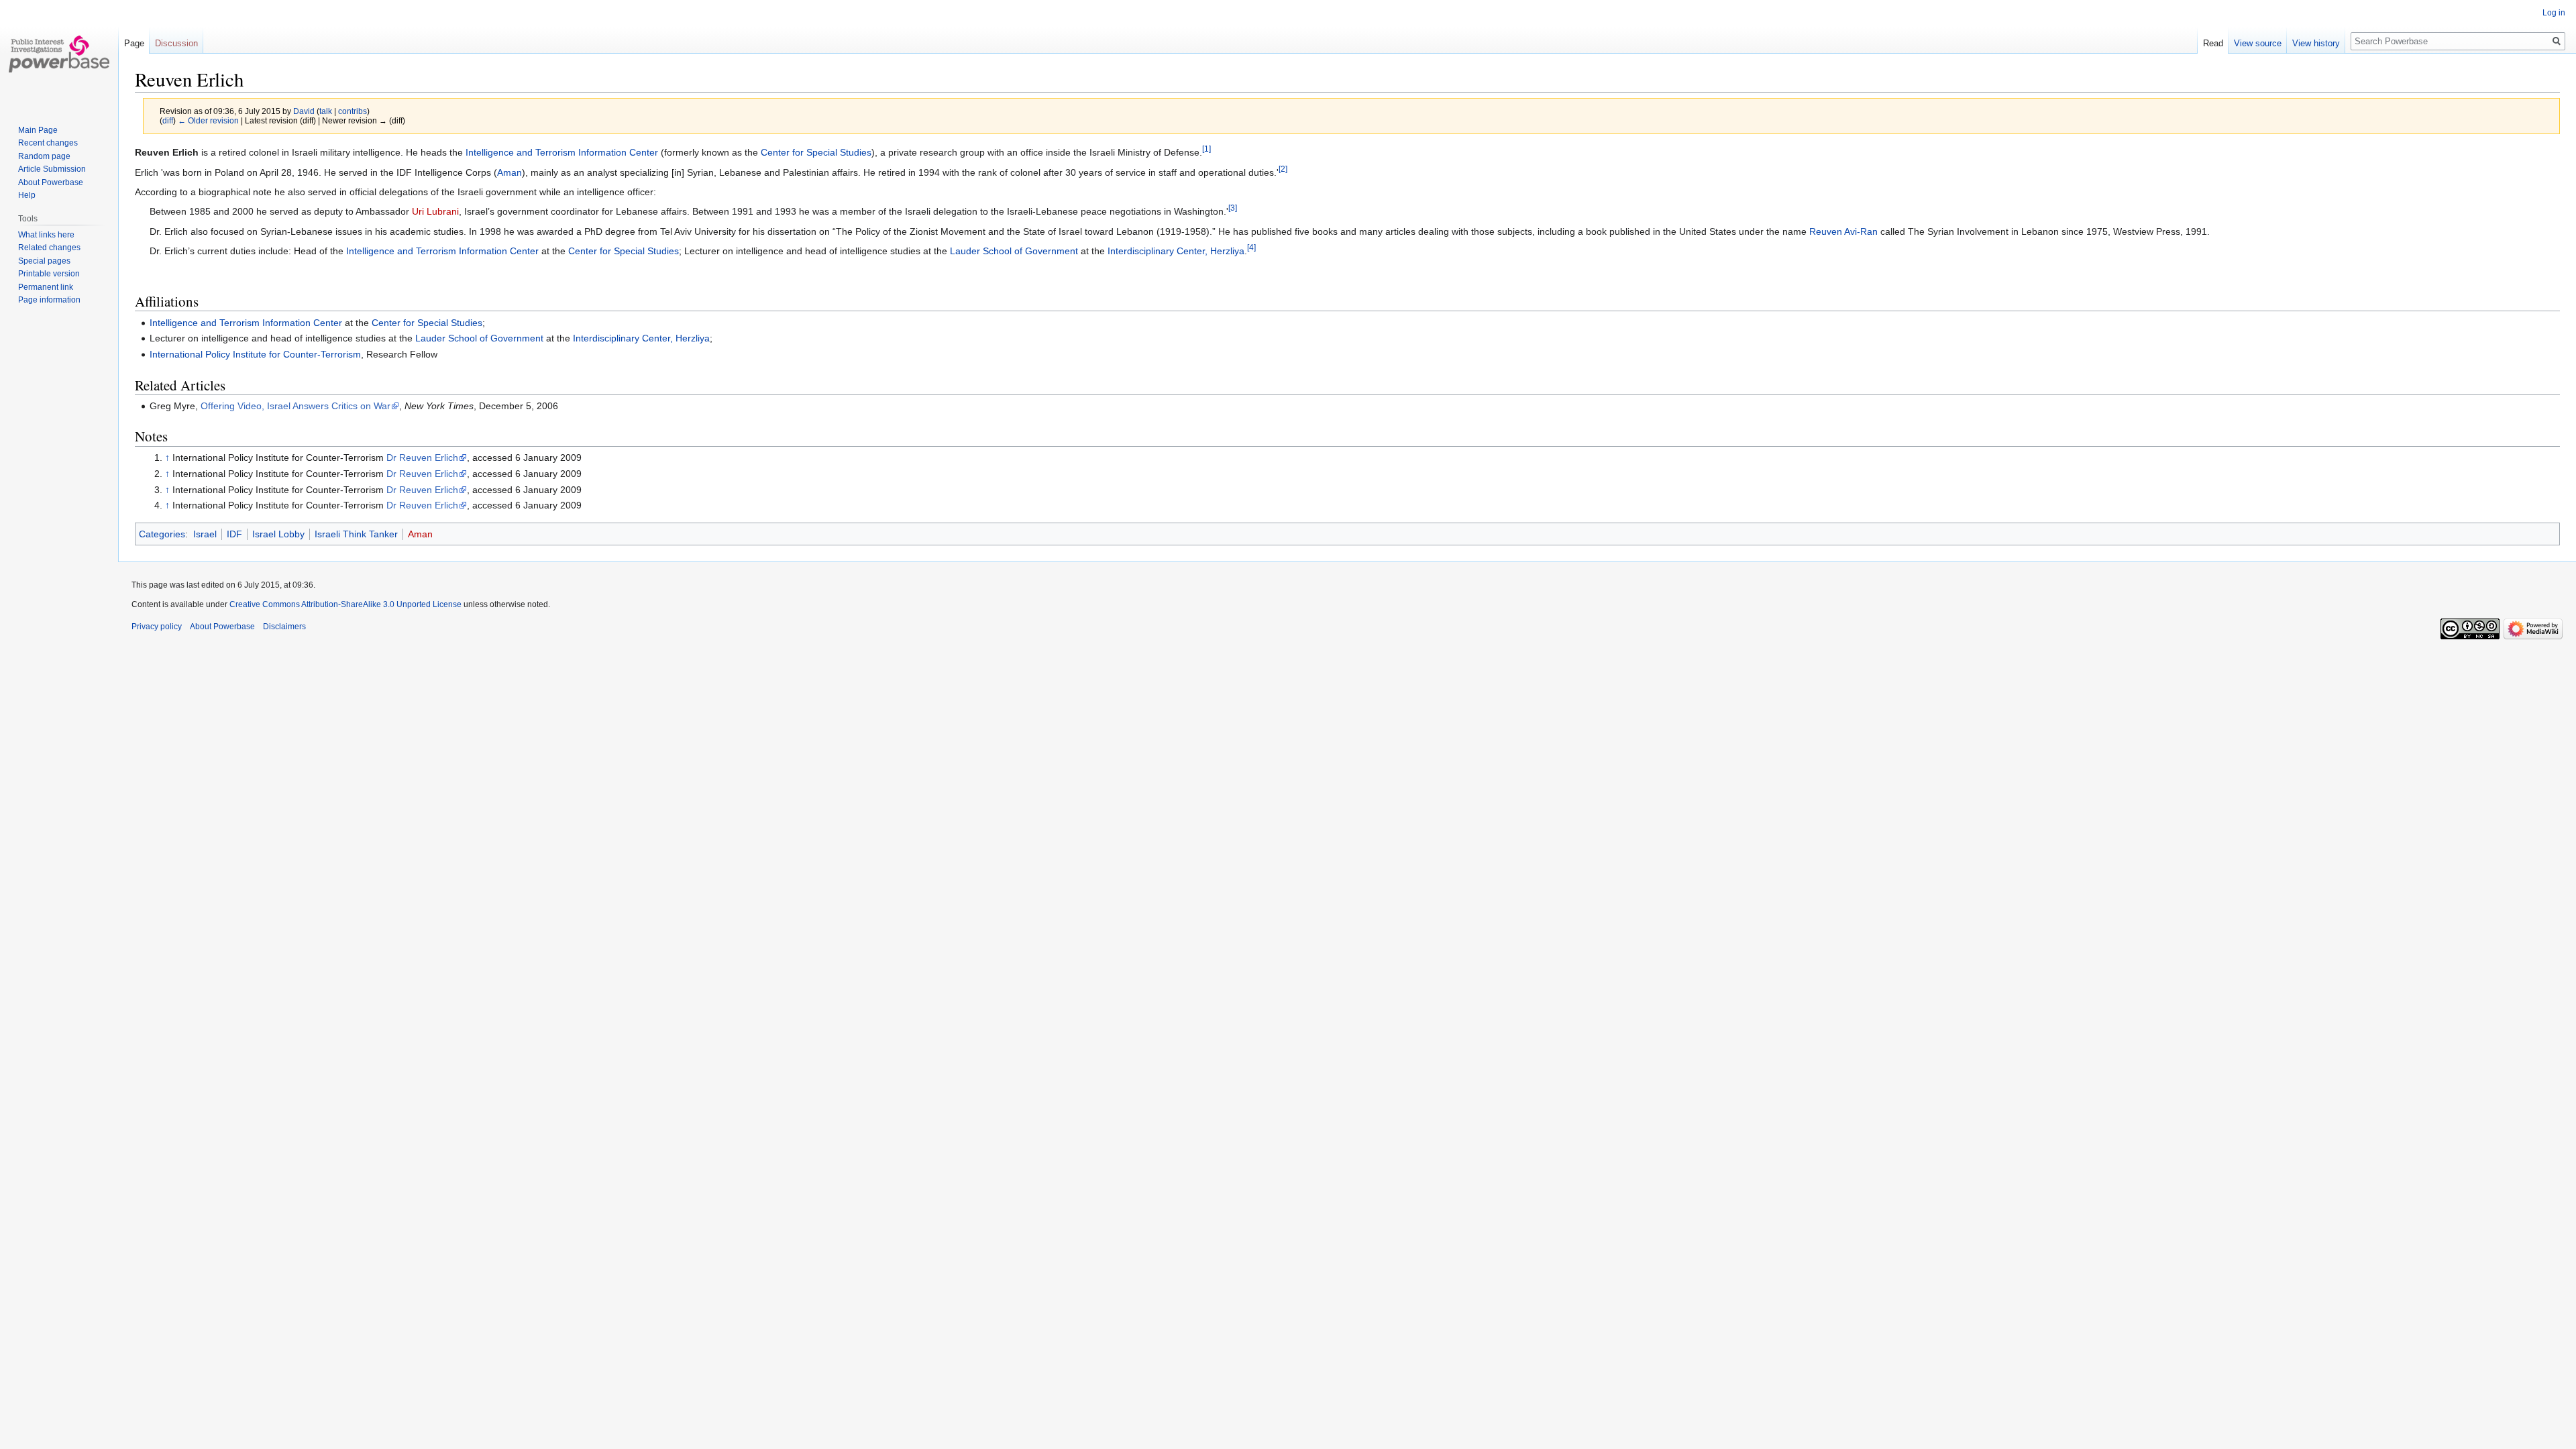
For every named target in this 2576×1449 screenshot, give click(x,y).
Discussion (176, 43)
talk (326, 111)
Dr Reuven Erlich (422, 458)
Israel (205, 534)
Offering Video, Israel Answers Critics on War (296, 406)
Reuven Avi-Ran (1843, 231)
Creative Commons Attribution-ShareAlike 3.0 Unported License (345, 604)
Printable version (49, 274)
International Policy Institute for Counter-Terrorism (255, 354)
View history (2316, 43)
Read (2213, 43)
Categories (162, 534)
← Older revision (208, 120)
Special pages (44, 261)
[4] (1251, 248)
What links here (46, 235)
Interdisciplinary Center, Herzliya (1176, 251)
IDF (234, 534)
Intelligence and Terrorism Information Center (562, 152)
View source (2258, 43)
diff (168, 120)
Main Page (38, 130)
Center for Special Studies (816, 152)
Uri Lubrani (435, 211)
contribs (353, 111)
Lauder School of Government (1014, 251)
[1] (1206, 149)
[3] (1233, 208)
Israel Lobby (278, 534)
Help (27, 195)
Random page (44, 156)
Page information (49, 300)
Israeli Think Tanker (356, 534)
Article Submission (52, 169)
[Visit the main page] (59, 54)
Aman (509, 172)
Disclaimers (284, 627)
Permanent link (46, 287)
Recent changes (48, 143)
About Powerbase (51, 182)
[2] (1283, 169)
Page (134, 43)
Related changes (49, 248)
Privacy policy (157, 627)
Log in (2554, 13)
